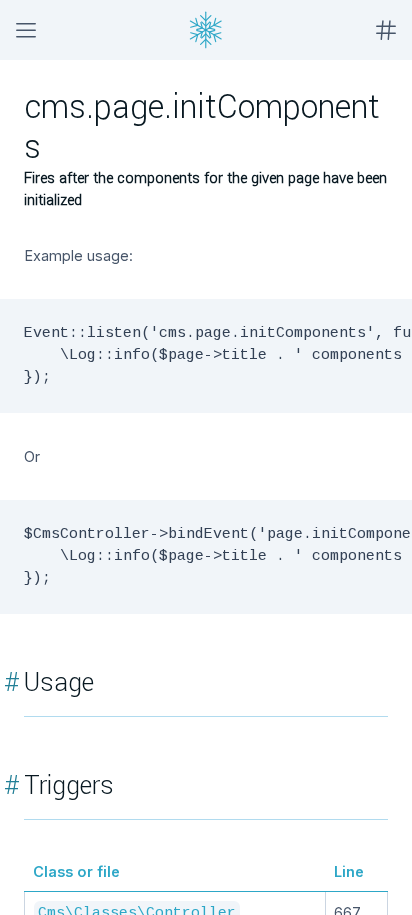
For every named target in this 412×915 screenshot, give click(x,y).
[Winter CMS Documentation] (206, 30)
